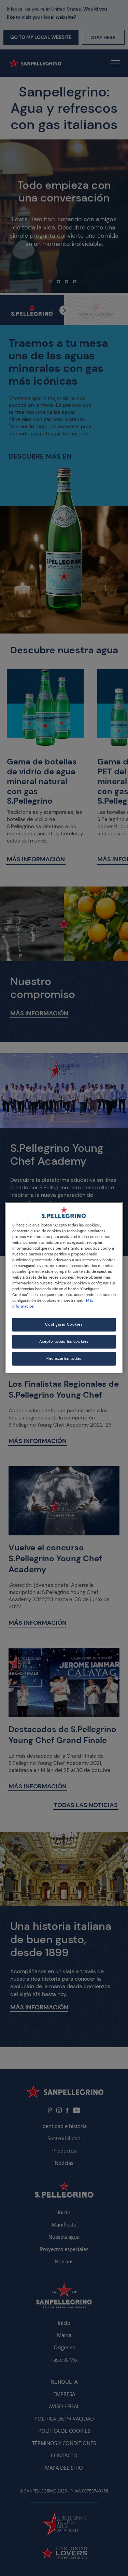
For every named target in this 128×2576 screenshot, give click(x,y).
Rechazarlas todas (64, 1359)
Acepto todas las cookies (64, 1342)
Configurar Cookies (64, 1325)
